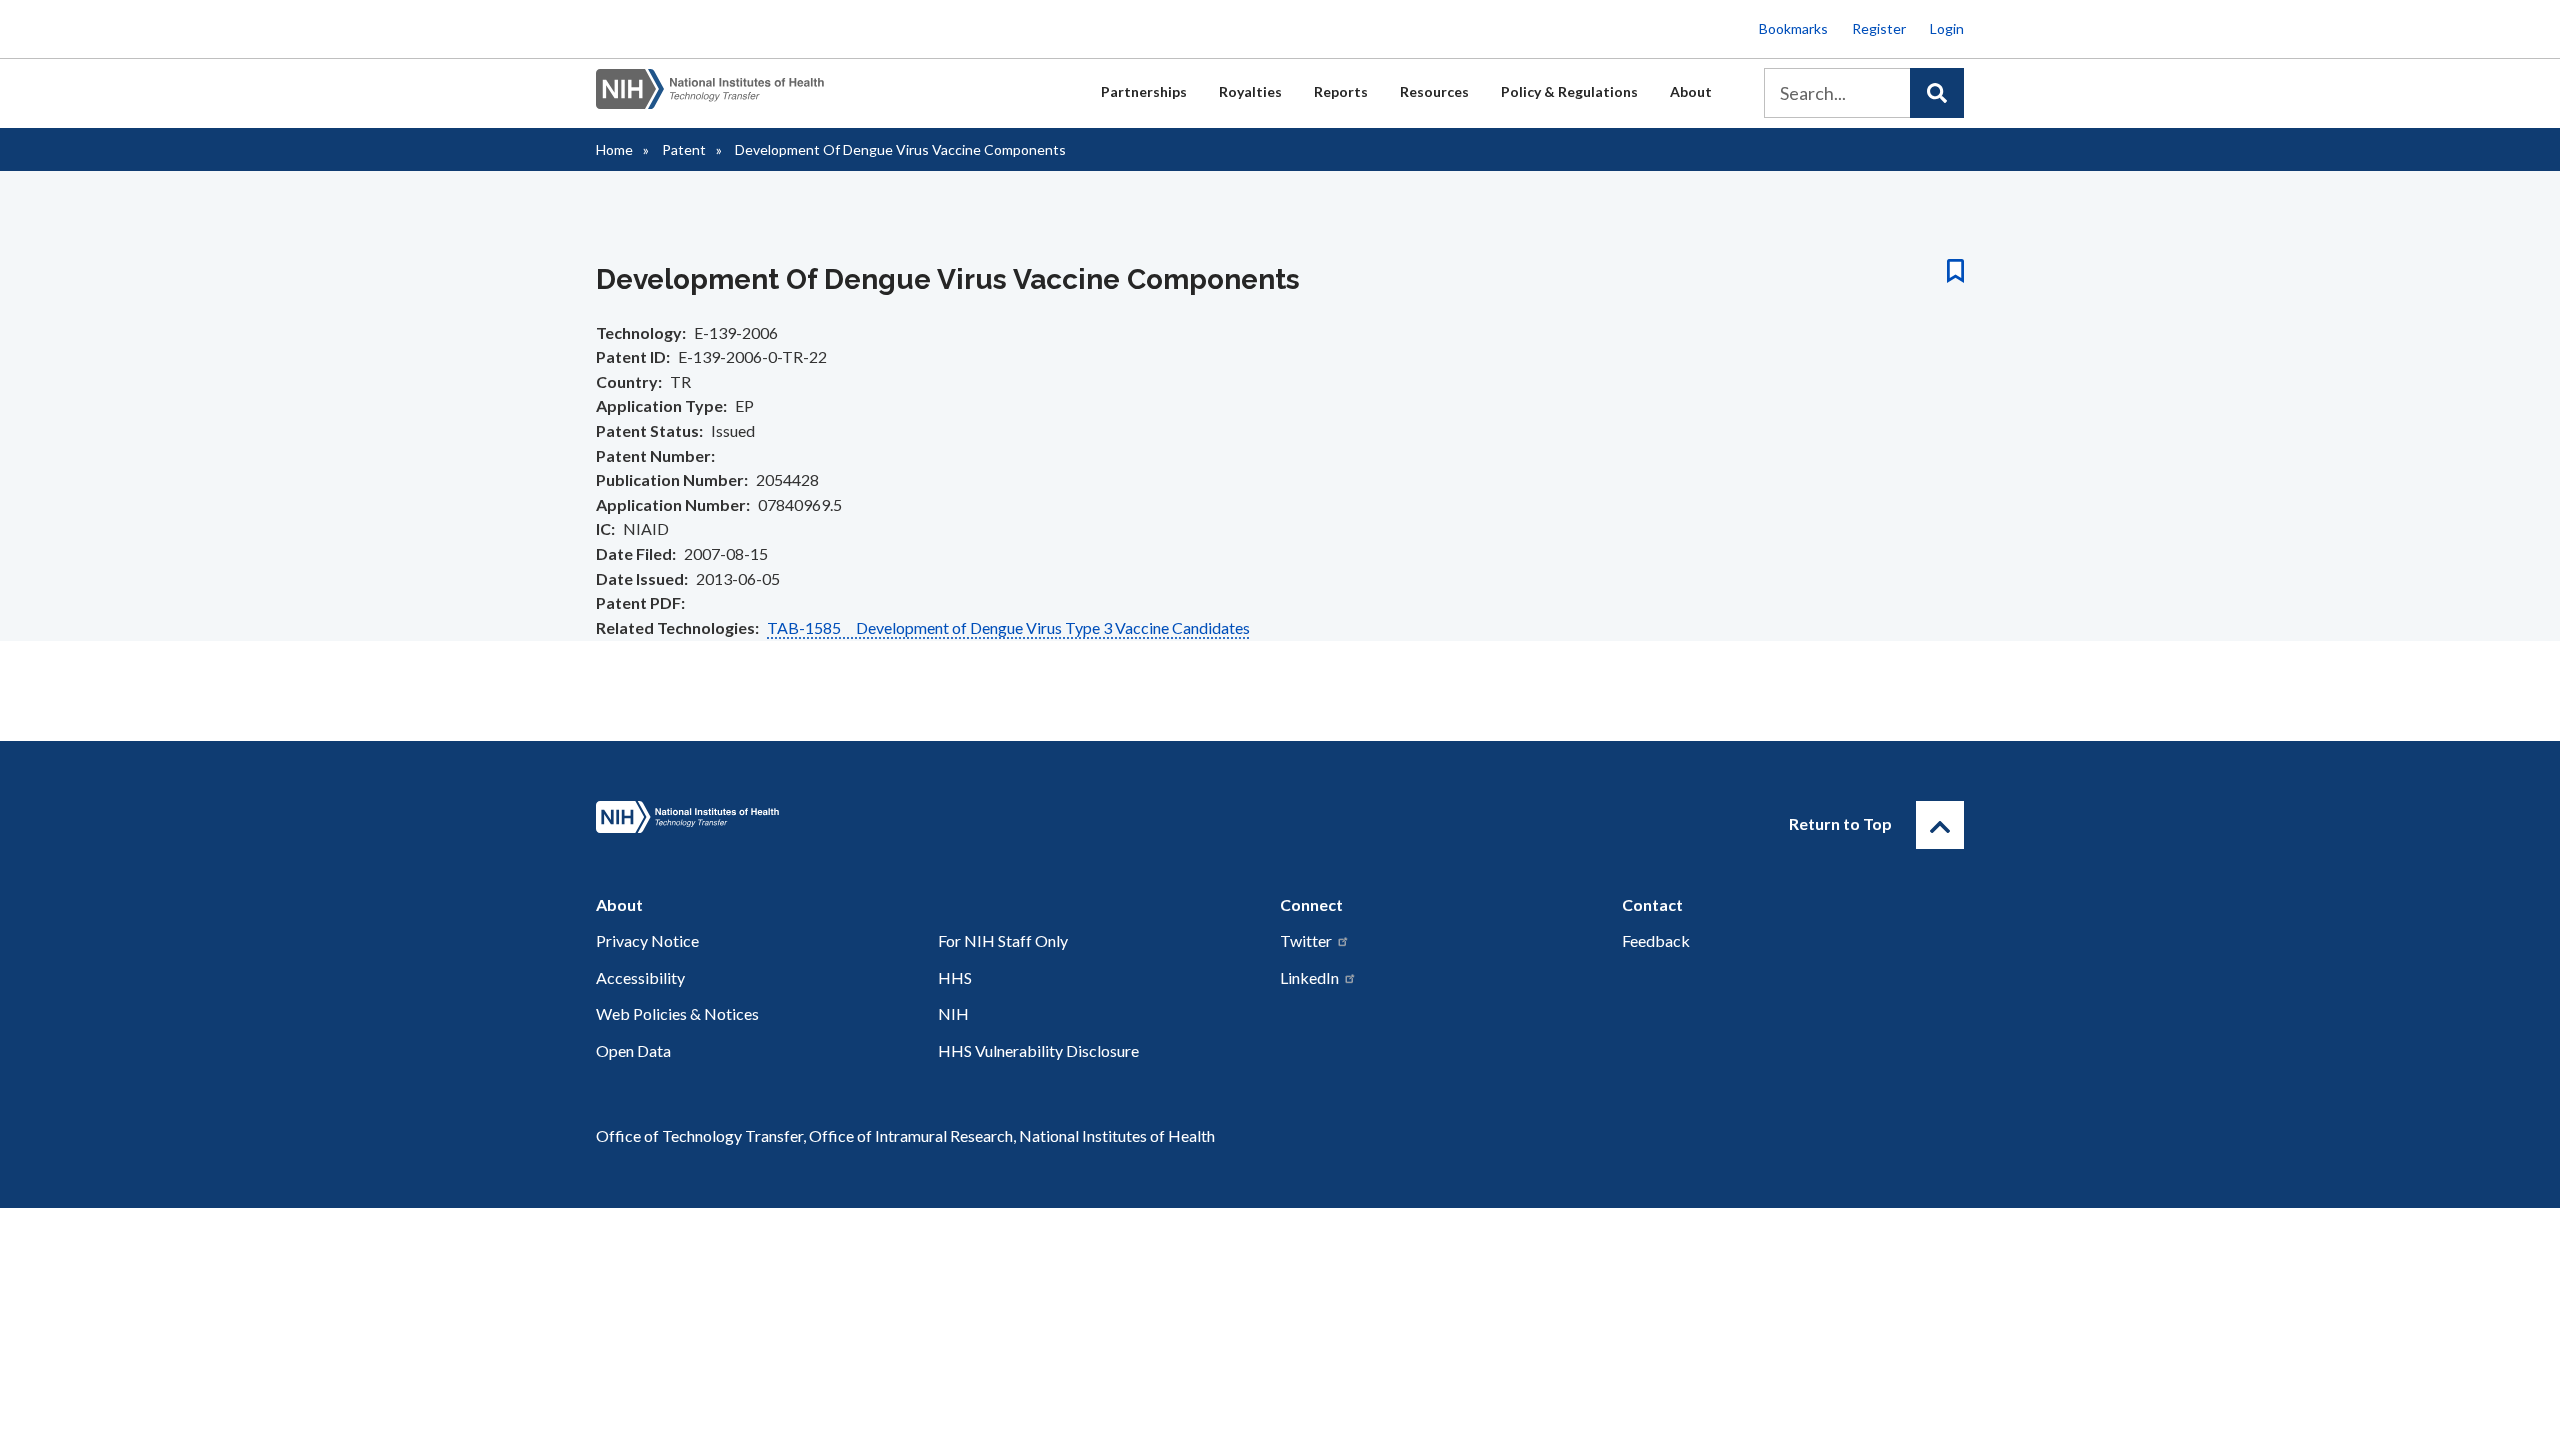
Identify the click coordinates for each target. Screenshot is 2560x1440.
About (1691, 91)
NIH (953, 1013)
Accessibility (640, 977)
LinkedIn (1309, 977)
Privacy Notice (647, 940)
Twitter (1306, 940)
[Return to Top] (1940, 825)
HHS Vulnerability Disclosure (1038, 1050)
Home (614, 149)
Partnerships (1144, 91)
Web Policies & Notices (677, 1013)
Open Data (633, 1050)
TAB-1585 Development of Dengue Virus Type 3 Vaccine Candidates (1008, 627)
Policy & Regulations (1569, 91)
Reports (1341, 91)
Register (1879, 28)
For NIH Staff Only (1003, 940)
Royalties (1250, 91)
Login (1947, 28)
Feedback (1656, 940)
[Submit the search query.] (1937, 93)
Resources (1434, 91)
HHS (955, 977)
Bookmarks (1793, 28)
